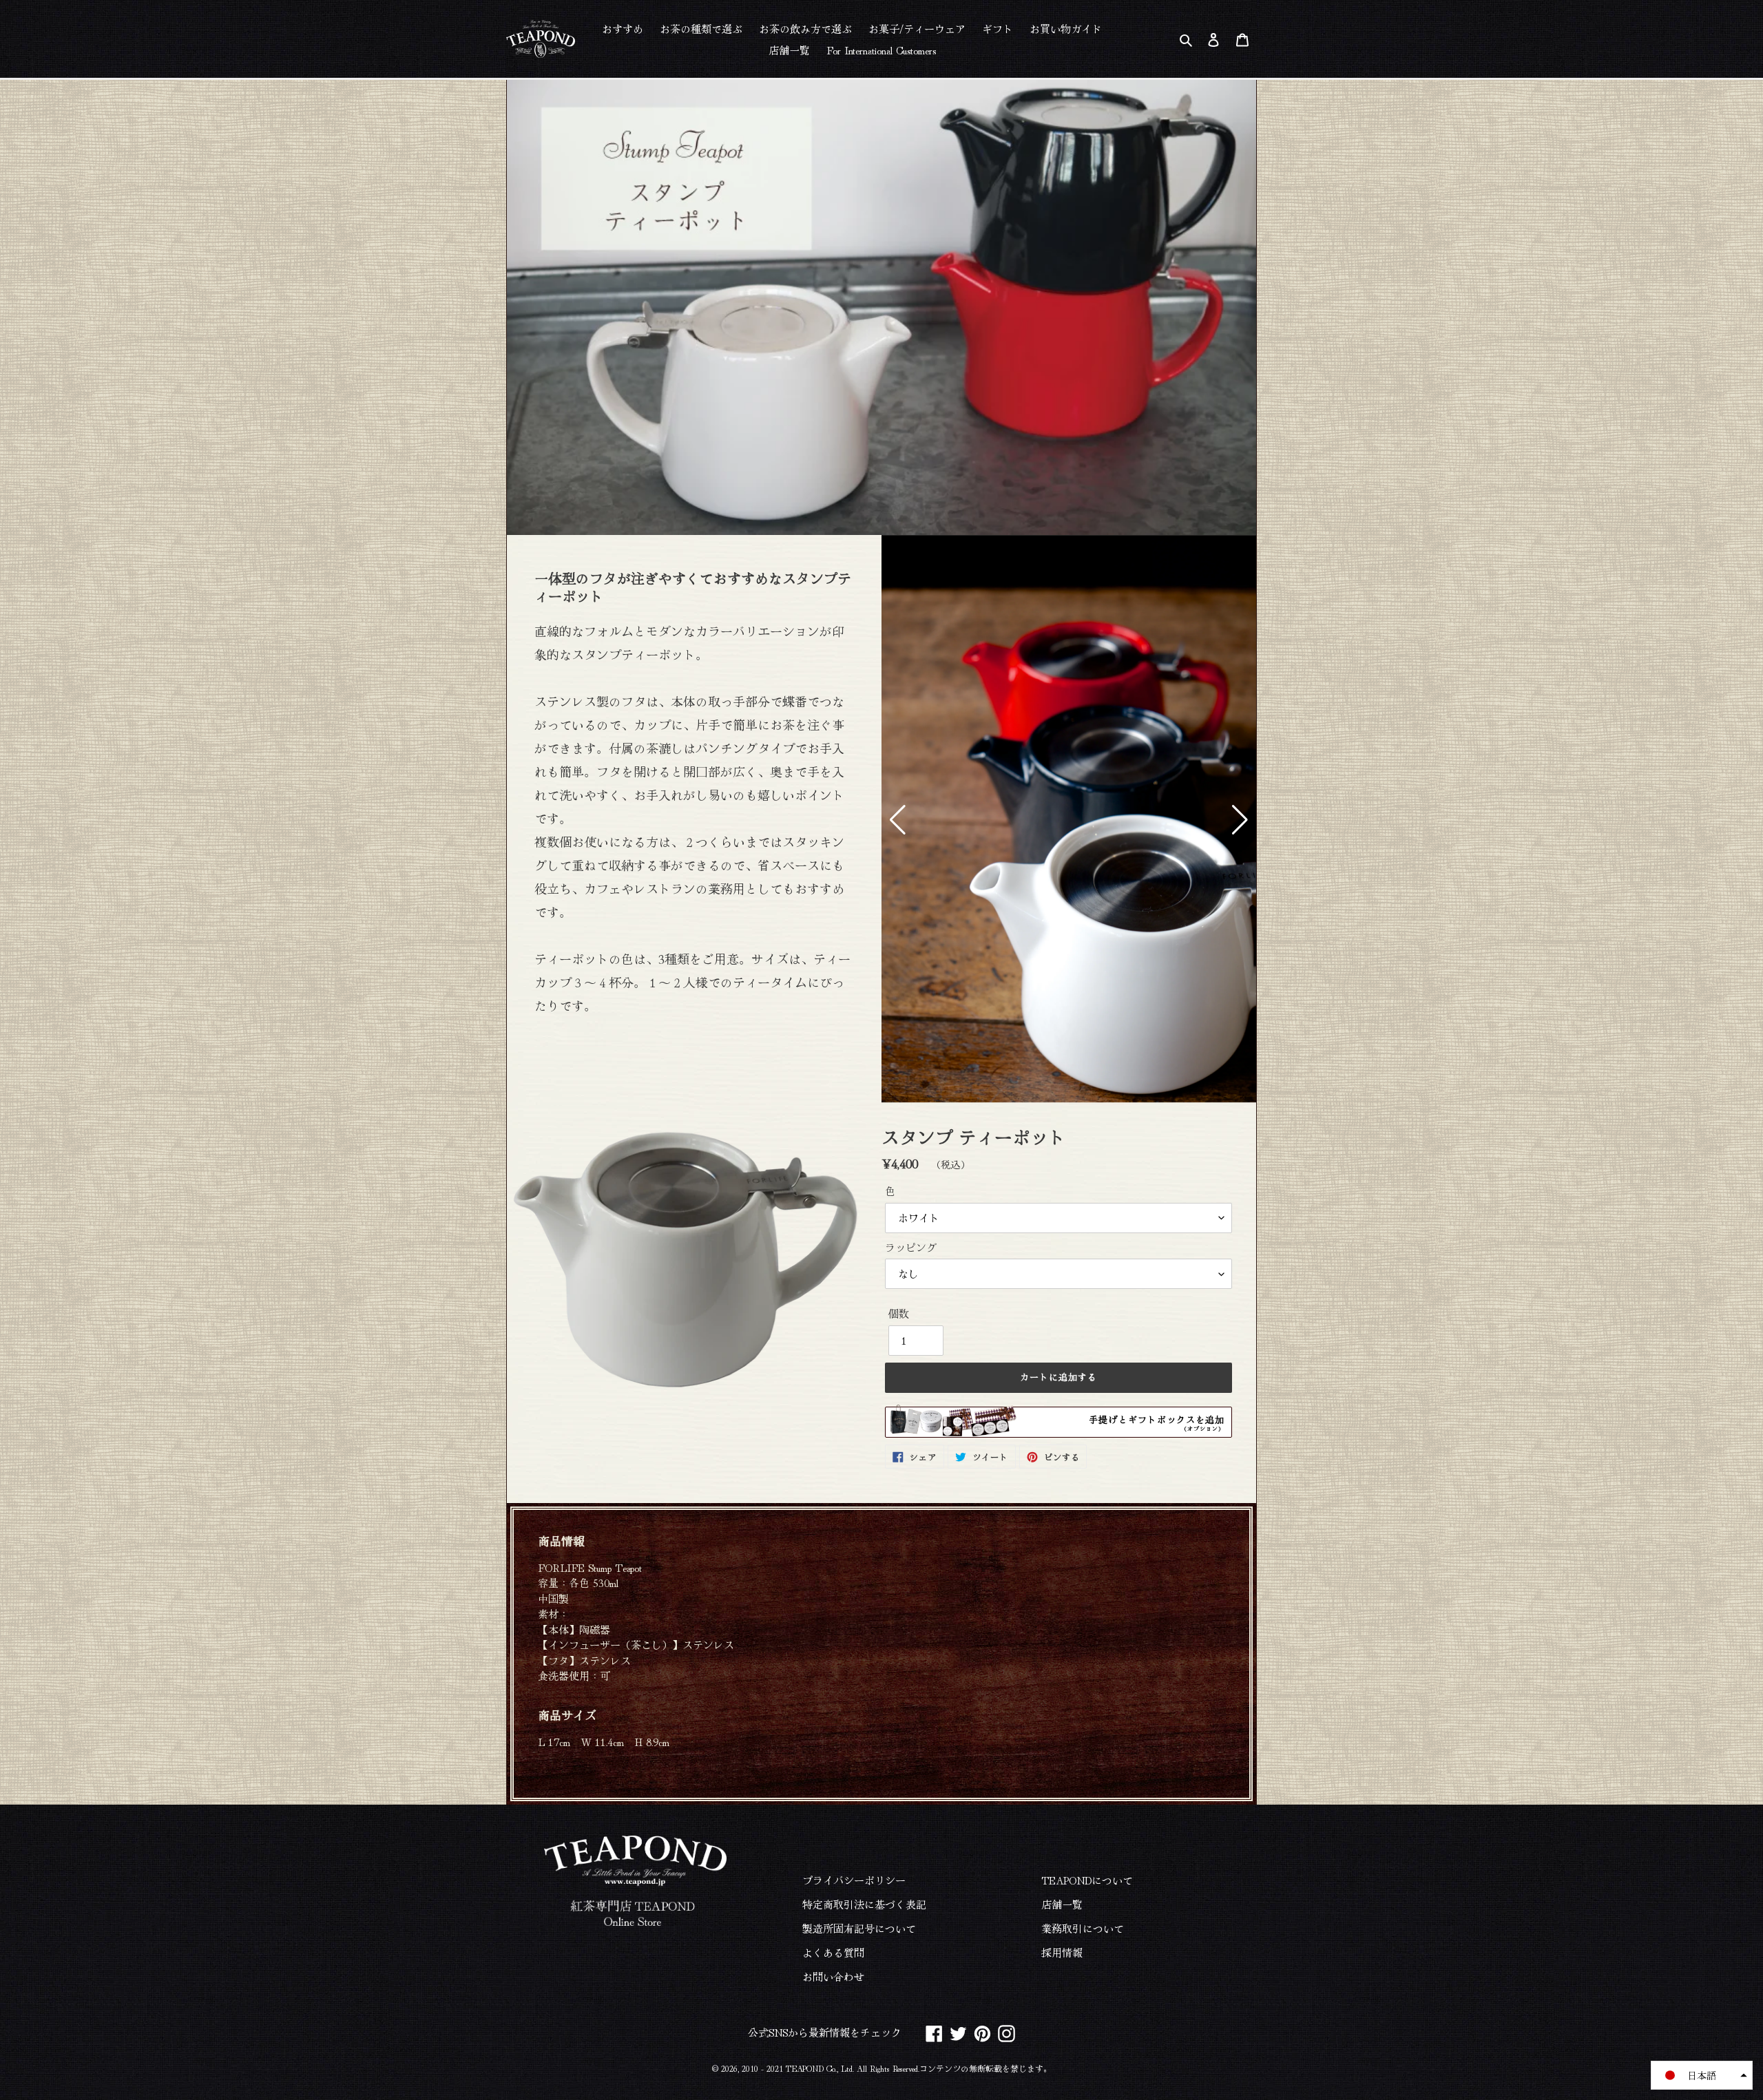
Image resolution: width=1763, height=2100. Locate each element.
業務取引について (1083, 1928)
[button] (898, 820)
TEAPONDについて (1087, 1880)
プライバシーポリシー (854, 1880)
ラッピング (911, 1247)
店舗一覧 (1062, 1904)
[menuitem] (623, 28)
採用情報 (1062, 1952)
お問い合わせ (833, 1976)
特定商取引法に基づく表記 (864, 1904)
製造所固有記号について (859, 1928)
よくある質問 (833, 1952)
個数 (899, 1313)
